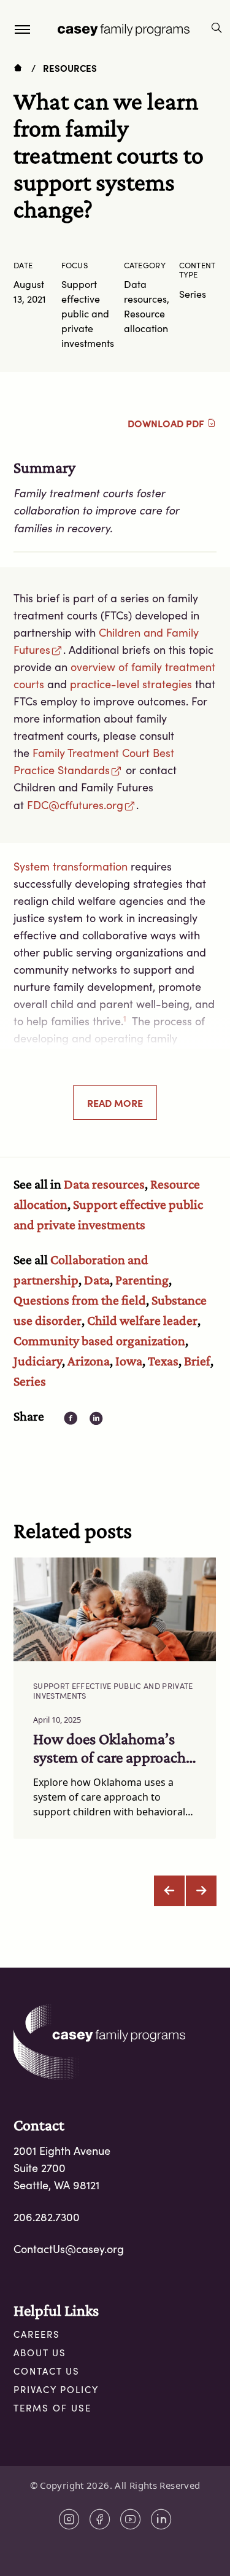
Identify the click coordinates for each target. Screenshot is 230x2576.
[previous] (169, 1891)
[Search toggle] (217, 29)
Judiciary (38, 1361)
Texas (163, 1361)
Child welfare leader (142, 1320)
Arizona (89, 1361)
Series (30, 1381)
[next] (201, 1891)
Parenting (142, 1280)
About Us (40, 2353)
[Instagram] (69, 2519)
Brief (197, 1361)
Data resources (104, 1184)
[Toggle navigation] (22, 29)
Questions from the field (80, 1300)
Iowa (129, 1361)
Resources (70, 68)
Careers (37, 2334)
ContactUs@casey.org (69, 2249)
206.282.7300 (47, 2217)
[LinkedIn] (161, 2519)
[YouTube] (131, 2519)
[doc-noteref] (125, 1021)
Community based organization (99, 1340)
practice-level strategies (131, 684)
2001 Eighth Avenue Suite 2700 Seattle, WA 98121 (62, 2168)
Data (97, 1280)
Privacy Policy (56, 2389)
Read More (115, 1103)
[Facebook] (100, 2519)
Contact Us (47, 2371)
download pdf (167, 423)
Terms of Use (52, 2408)
